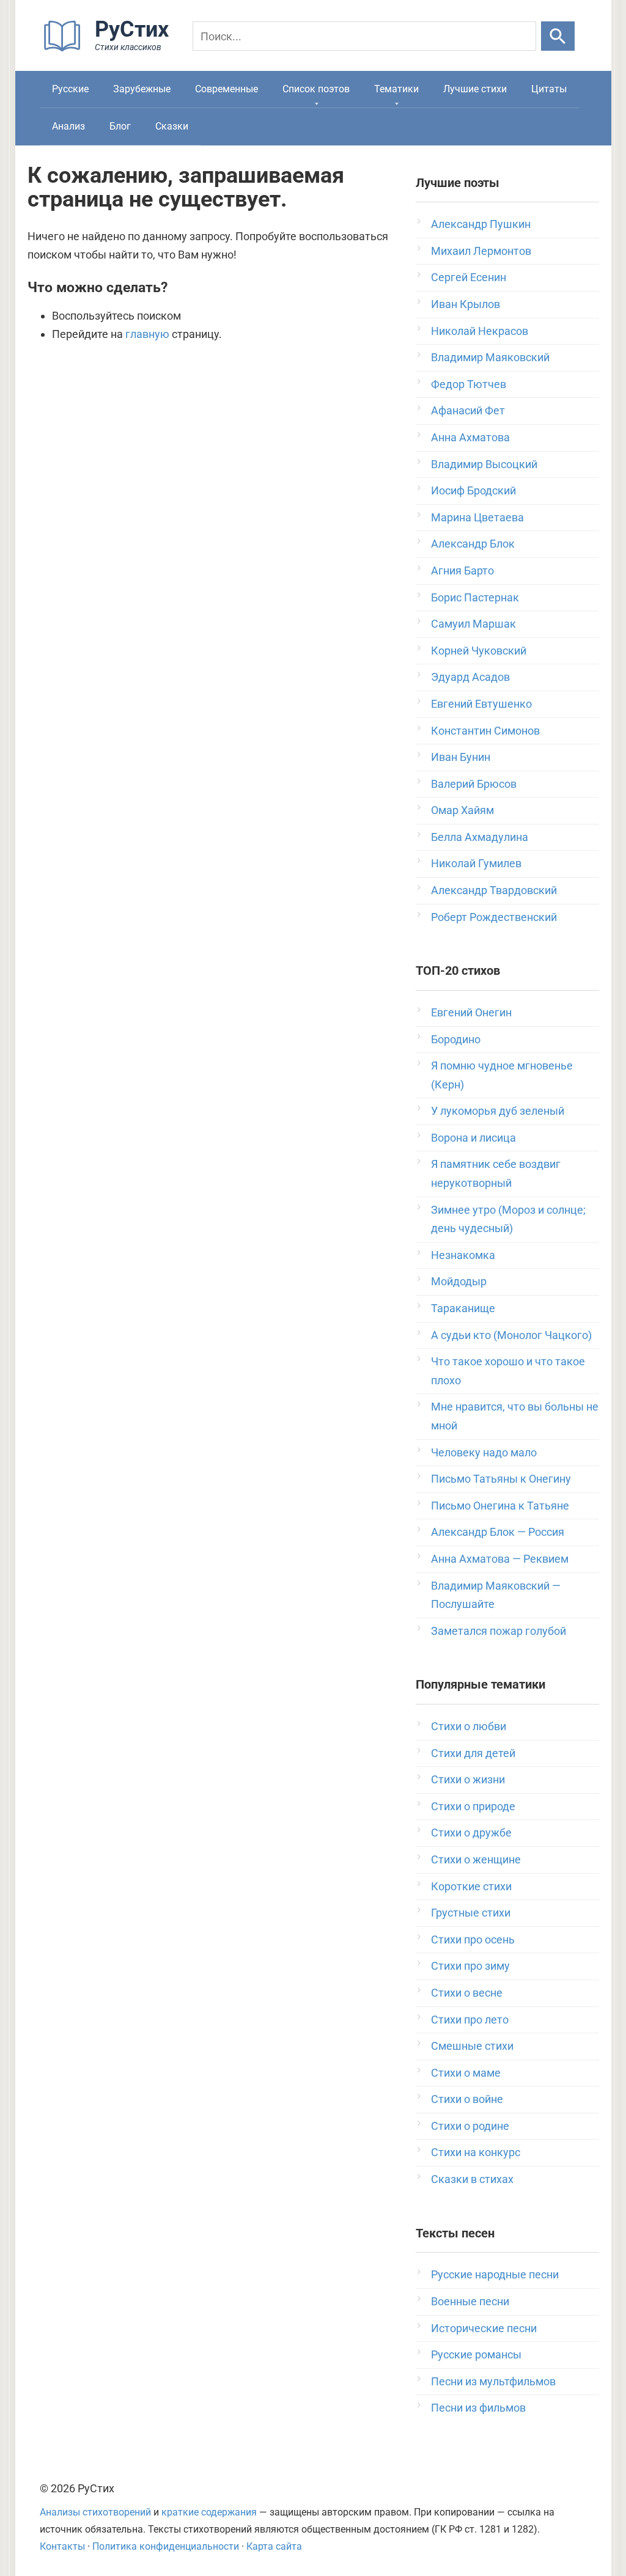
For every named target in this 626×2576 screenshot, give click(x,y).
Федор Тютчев (469, 384)
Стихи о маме (466, 2073)
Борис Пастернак (475, 597)
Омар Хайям (462, 810)
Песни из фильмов (478, 2408)
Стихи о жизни (468, 1779)
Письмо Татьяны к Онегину (501, 1479)
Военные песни (470, 2301)
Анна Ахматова (470, 437)
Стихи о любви (469, 1726)
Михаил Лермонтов (481, 251)
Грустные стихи (471, 1913)
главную (147, 334)
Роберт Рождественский (494, 917)
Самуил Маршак (473, 624)
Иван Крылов (466, 304)
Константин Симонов (485, 731)
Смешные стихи (472, 2046)
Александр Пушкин (481, 224)
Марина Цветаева (477, 517)
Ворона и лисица (473, 1138)
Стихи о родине (470, 2126)
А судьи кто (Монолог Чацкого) (511, 1335)
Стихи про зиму (470, 1966)
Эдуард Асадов (470, 677)
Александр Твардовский (494, 890)
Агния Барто (462, 571)
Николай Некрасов (480, 331)
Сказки (172, 126)
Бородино (456, 1039)
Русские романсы (476, 2354)
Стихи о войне (467, 2099)
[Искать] (558, 36)
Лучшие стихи (475, 89)
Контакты (62, 2546)
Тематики (396, 89)
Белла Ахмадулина (480, 837)
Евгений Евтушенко (481, 704)
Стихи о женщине (476, 1859)
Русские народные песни (495, 2274)
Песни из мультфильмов (493, 2381)
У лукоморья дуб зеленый (498, 1111)
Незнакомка (463, 1255)
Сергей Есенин (469, 277)
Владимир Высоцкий (484, 464)
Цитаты (549, 89)
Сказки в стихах (472, 2179)
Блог (120, 126)
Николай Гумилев (476, 863)
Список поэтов (316, 89)
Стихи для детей (473, 1753)
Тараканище (463, 1308)
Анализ (68, 126)
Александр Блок (473, 544)
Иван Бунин (461, 757)
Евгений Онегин (471, 1012)
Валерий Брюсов (474, 784)
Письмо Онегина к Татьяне (500, 1506)
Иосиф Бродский (473, 490)
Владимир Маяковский (490, 357)
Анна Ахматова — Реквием (500, 1559)
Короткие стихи (471, 1886)
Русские (70, 89)
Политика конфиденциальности (166, 2546)
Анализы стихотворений (95, 2512)
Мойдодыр (459, 1281)
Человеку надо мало (484, 1452)
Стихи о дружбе (471, 1833)
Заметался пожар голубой (499, 1631)
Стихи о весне (467, 1993)
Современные (226, 89)
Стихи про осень (473, 1939)
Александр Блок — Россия (498, 1532)
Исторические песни (484, 2328)
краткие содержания (209, 2512)
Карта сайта (274, 2546)
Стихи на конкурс (476, 2152)
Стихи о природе (473, 1806)
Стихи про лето (470, 2020)
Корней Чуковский (479, 651)
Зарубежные (142, 89)
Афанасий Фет (468, 410)
